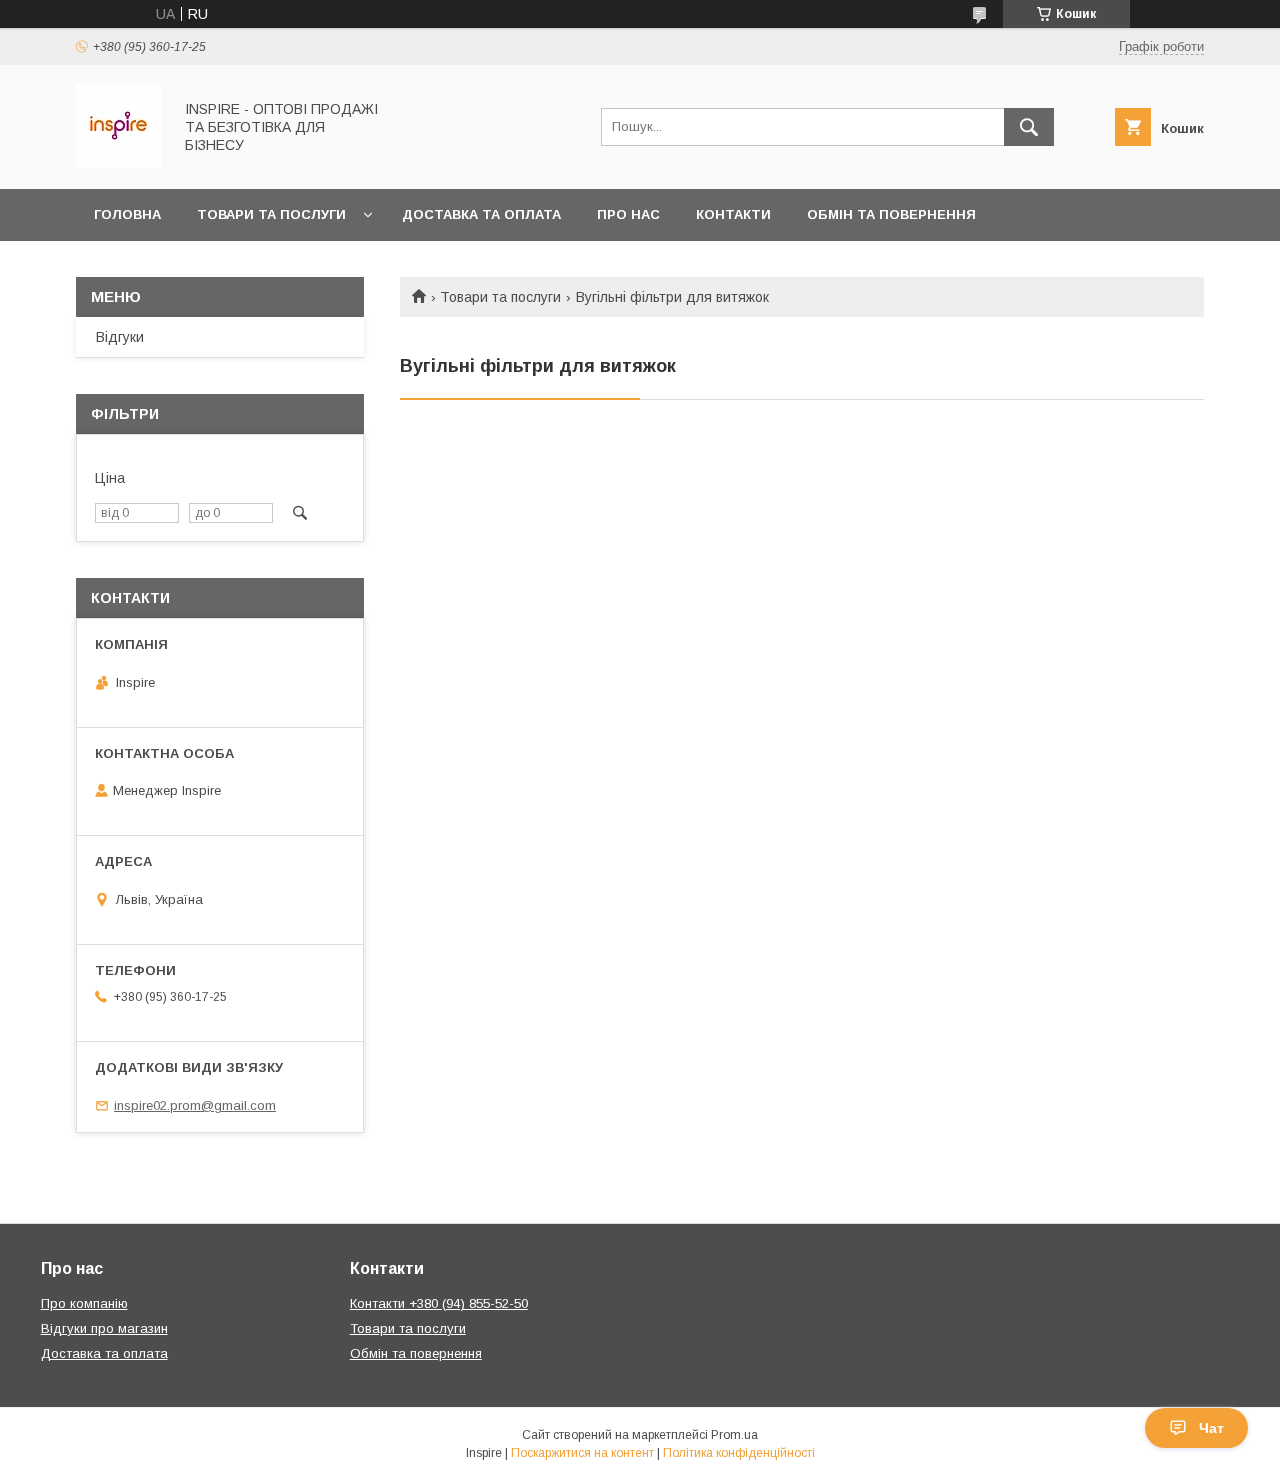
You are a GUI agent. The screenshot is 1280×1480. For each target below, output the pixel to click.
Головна (127, 214)
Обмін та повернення (891, 214)
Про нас (628, 214)
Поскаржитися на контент (582, 1453)
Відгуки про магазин (104, 1328)
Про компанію (84, 1303)
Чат (1211, 1428)
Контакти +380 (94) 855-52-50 (439, 1303)
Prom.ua (734, 1435)
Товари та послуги (271, 214)
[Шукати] (1029, 127)
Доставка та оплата (481, 214)
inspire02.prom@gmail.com (195, 1105)
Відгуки (120, 337)
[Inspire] (118, 163)
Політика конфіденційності (739, 1453)
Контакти (733, 214)
